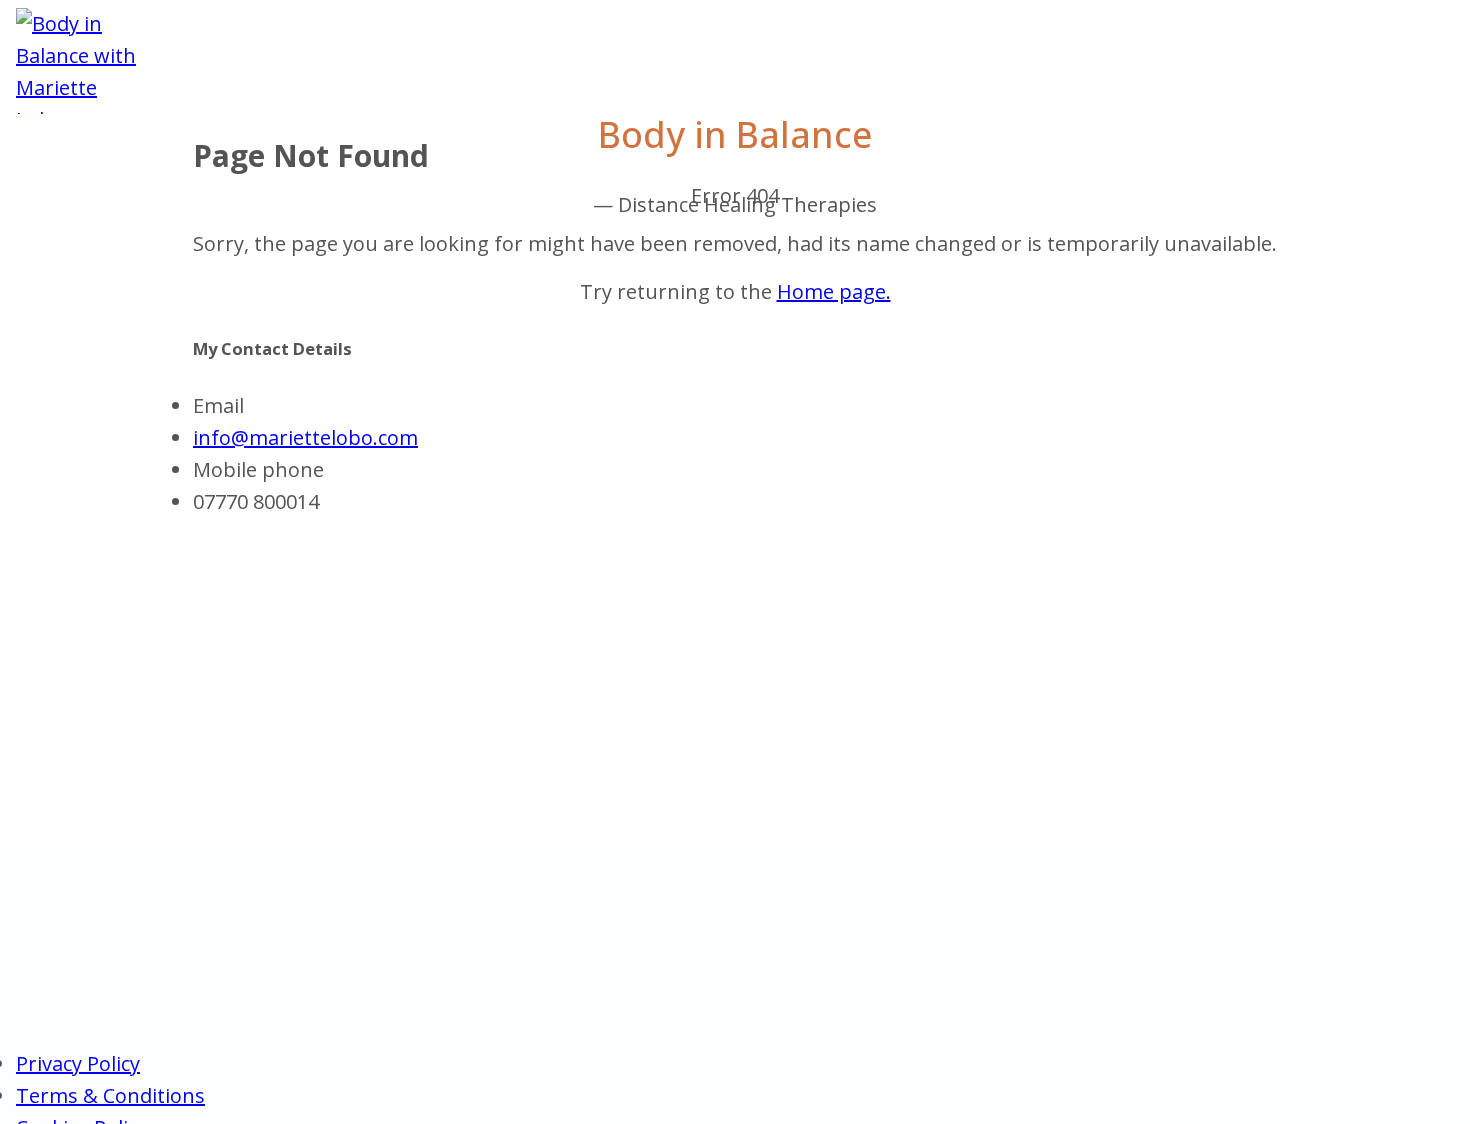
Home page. (834, 291)
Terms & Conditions (110, 1095)
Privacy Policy (78, 1063)
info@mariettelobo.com (305, 437)
